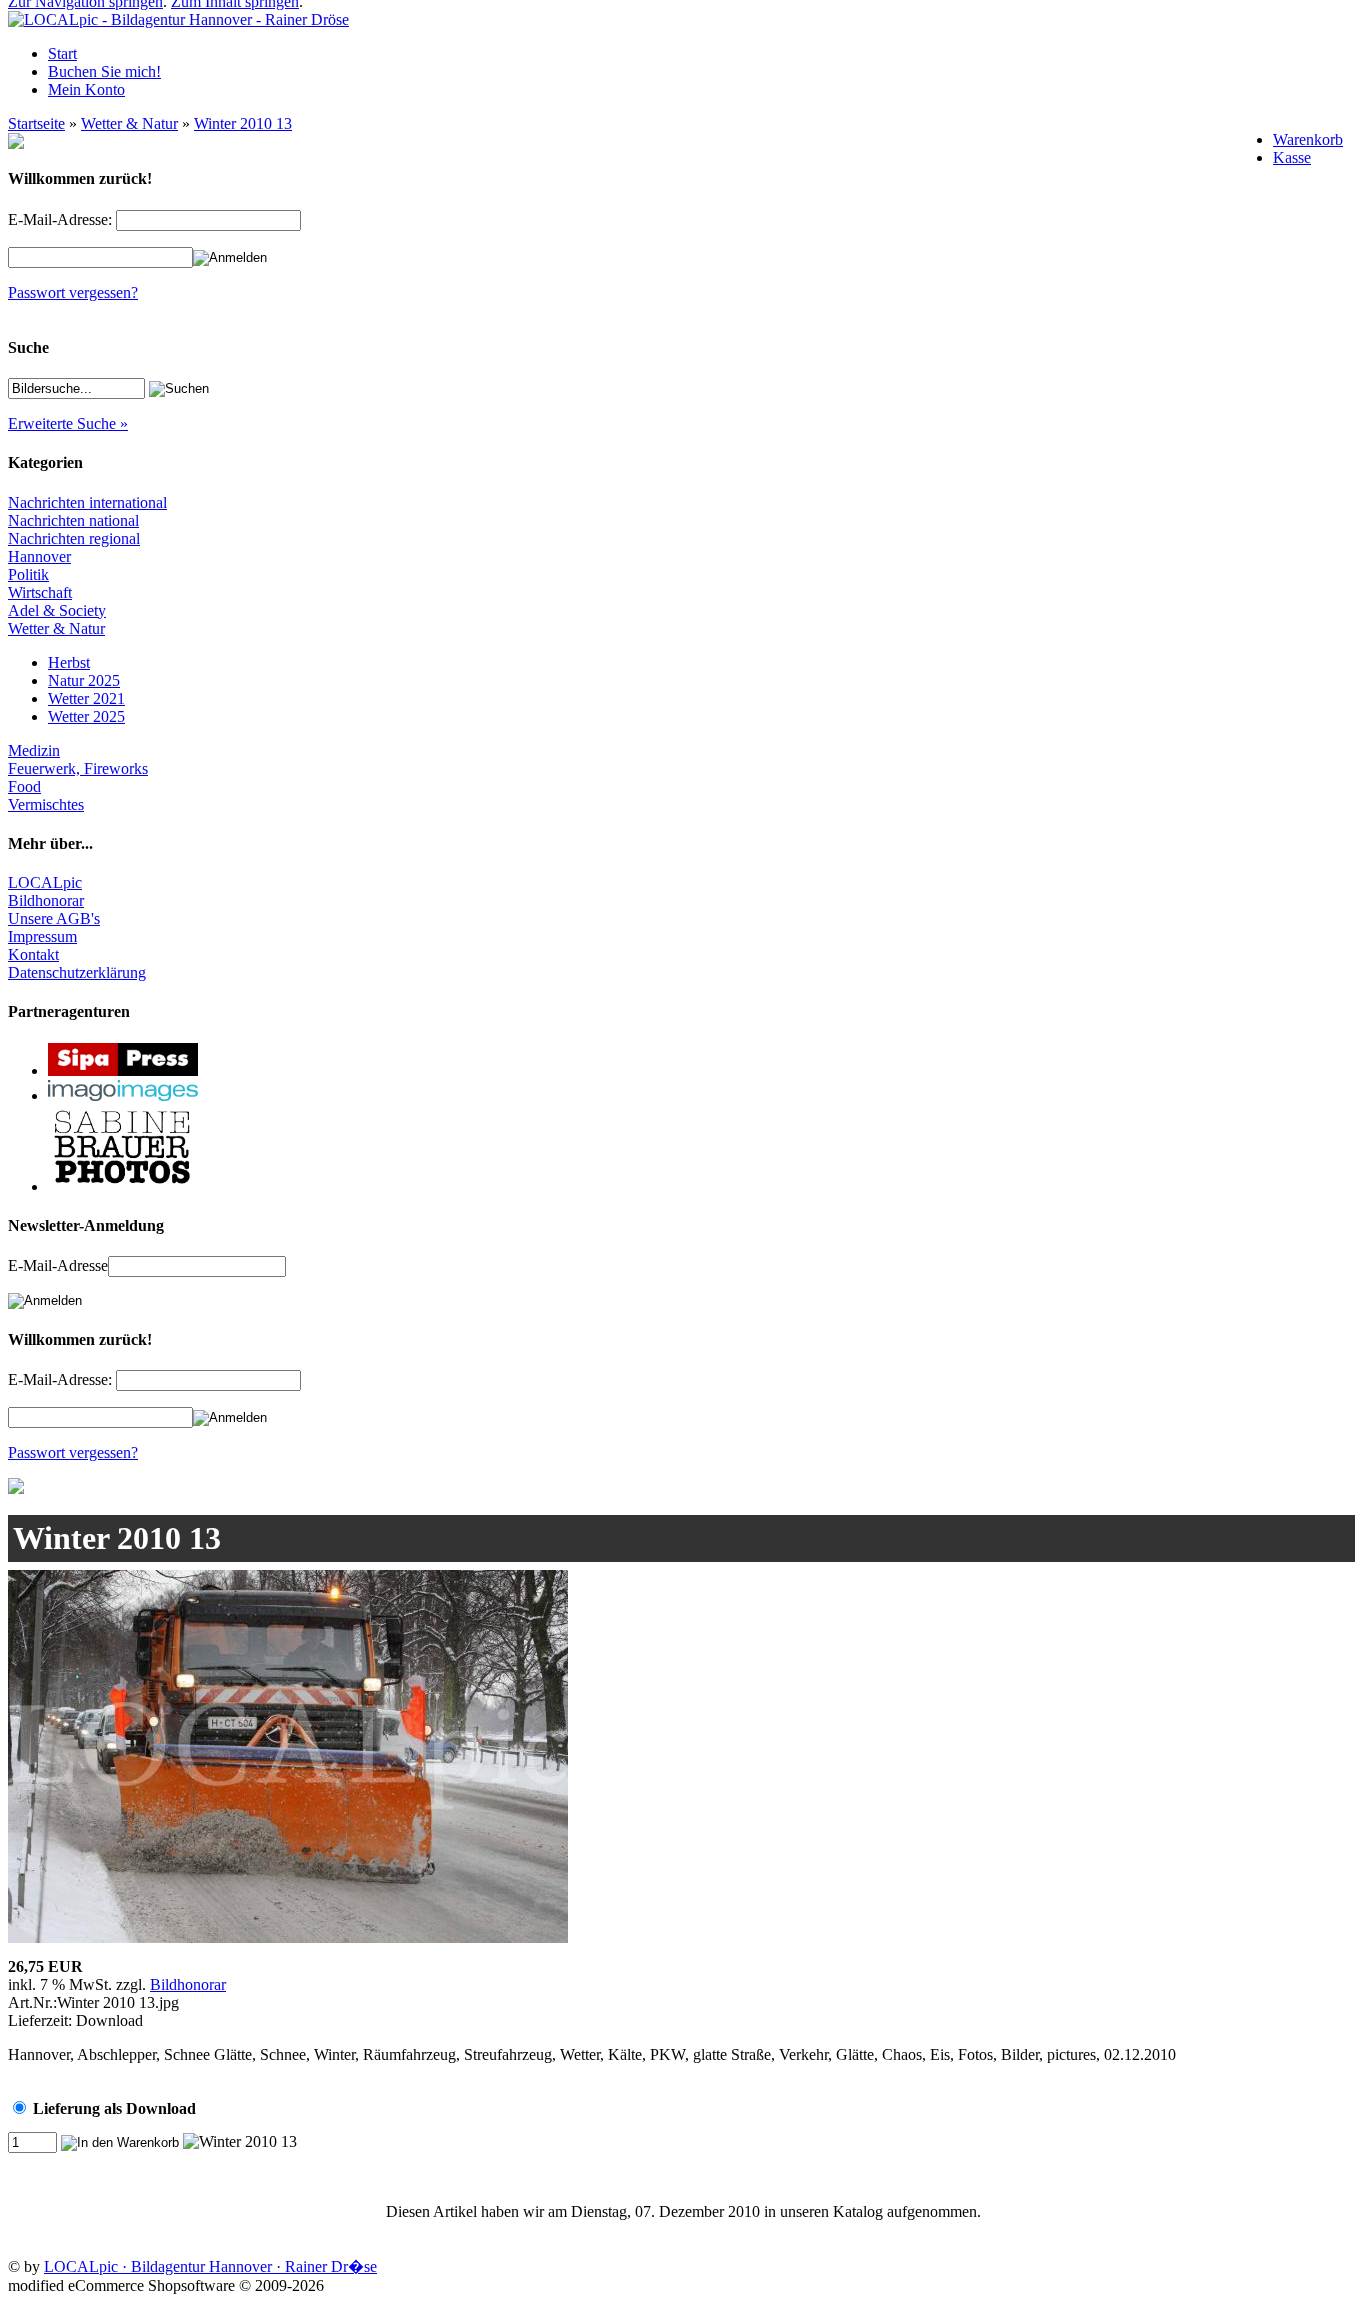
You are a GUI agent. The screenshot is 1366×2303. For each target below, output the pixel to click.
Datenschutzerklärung (77, 972)
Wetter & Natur (129, 123)
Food (24, 786)
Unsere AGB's (54, 918)
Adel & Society (57, 610)
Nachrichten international (87, 502)
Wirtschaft (40, 592)
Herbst (69, 662)
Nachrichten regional (74, 538)
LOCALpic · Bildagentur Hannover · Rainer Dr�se (210, 2266)
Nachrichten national (73, 520)
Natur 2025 (84, 680)
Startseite (36, 123)
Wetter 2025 (86, 716)
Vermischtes (46, 804)
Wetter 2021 (86, 698)
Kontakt (33, 954)
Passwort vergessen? (73, 292)
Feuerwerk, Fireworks (78, 768)
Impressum (42, 936)
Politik (28, 574)
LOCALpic (45, 882)
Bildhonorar (46, 900)
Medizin (34, 750)
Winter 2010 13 (243, 123)
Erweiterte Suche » (68, 423)
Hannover (39, 556)
